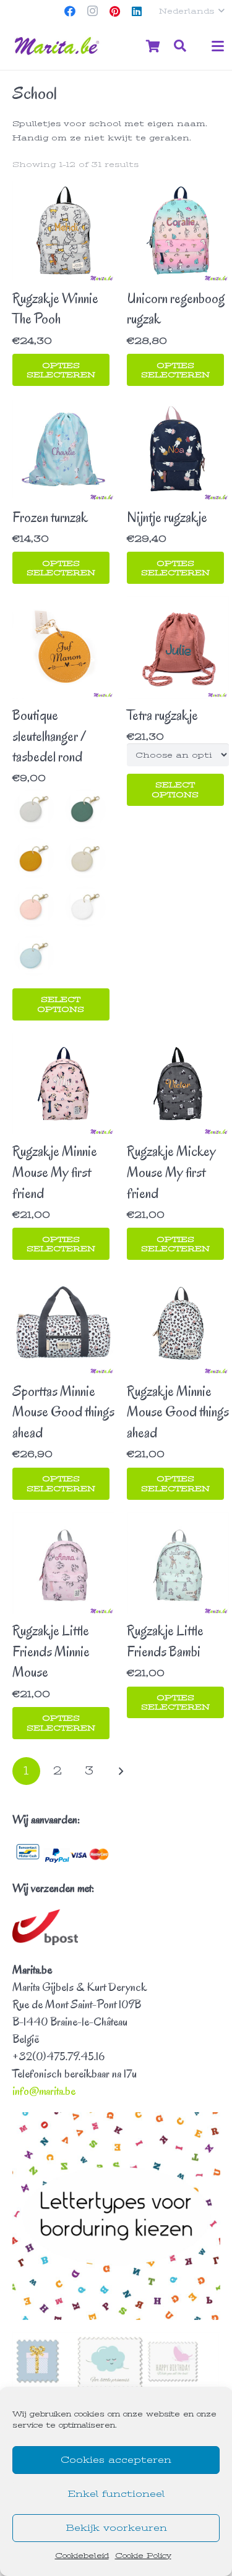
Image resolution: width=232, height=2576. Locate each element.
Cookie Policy (143, 2556)
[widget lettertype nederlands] (116, 2216)
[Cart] (153, 46)
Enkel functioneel (116, 2494)
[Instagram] (92, 11)
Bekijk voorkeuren (116, 2528)
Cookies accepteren (116, 2460)
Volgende (121, 1771)
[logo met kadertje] (58, 46)
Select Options (61, 1004)
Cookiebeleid (82, 2556)
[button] (191, 11)
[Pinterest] (114, 11)
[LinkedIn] (137, 11)
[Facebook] (70, 11)
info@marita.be (44, 2091)
